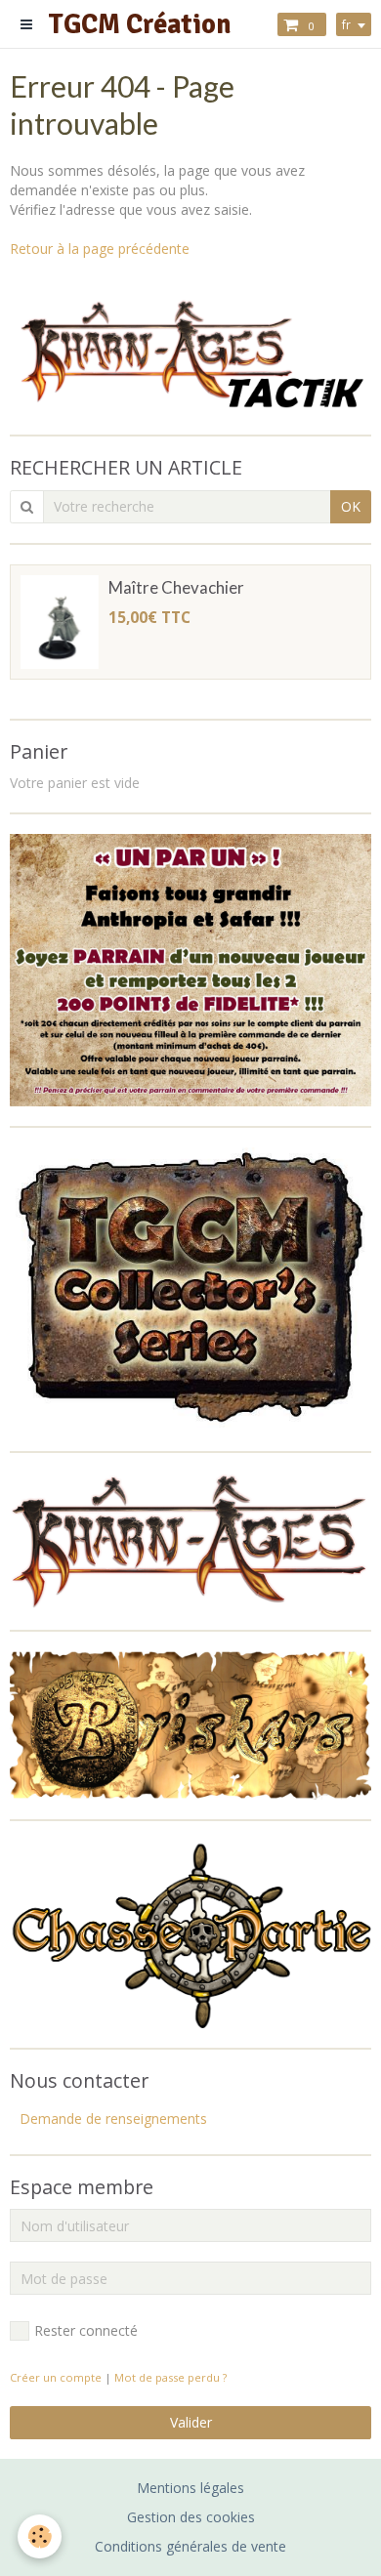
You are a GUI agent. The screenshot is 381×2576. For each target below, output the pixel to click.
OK (351, 506)
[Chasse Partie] (190, 1933)
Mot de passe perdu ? (170, 2377)
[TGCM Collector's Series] (190, 1288)
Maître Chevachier (176, 587)
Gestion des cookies (191, 2517)
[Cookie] (40, 2536)
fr (346, 24)
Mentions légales (190, 2488)
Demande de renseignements (113, 2119)
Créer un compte (56, 2377)
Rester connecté (86, 2330)
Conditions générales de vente (190, 2546)
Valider (191, 2422)
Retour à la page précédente (100, 249)
